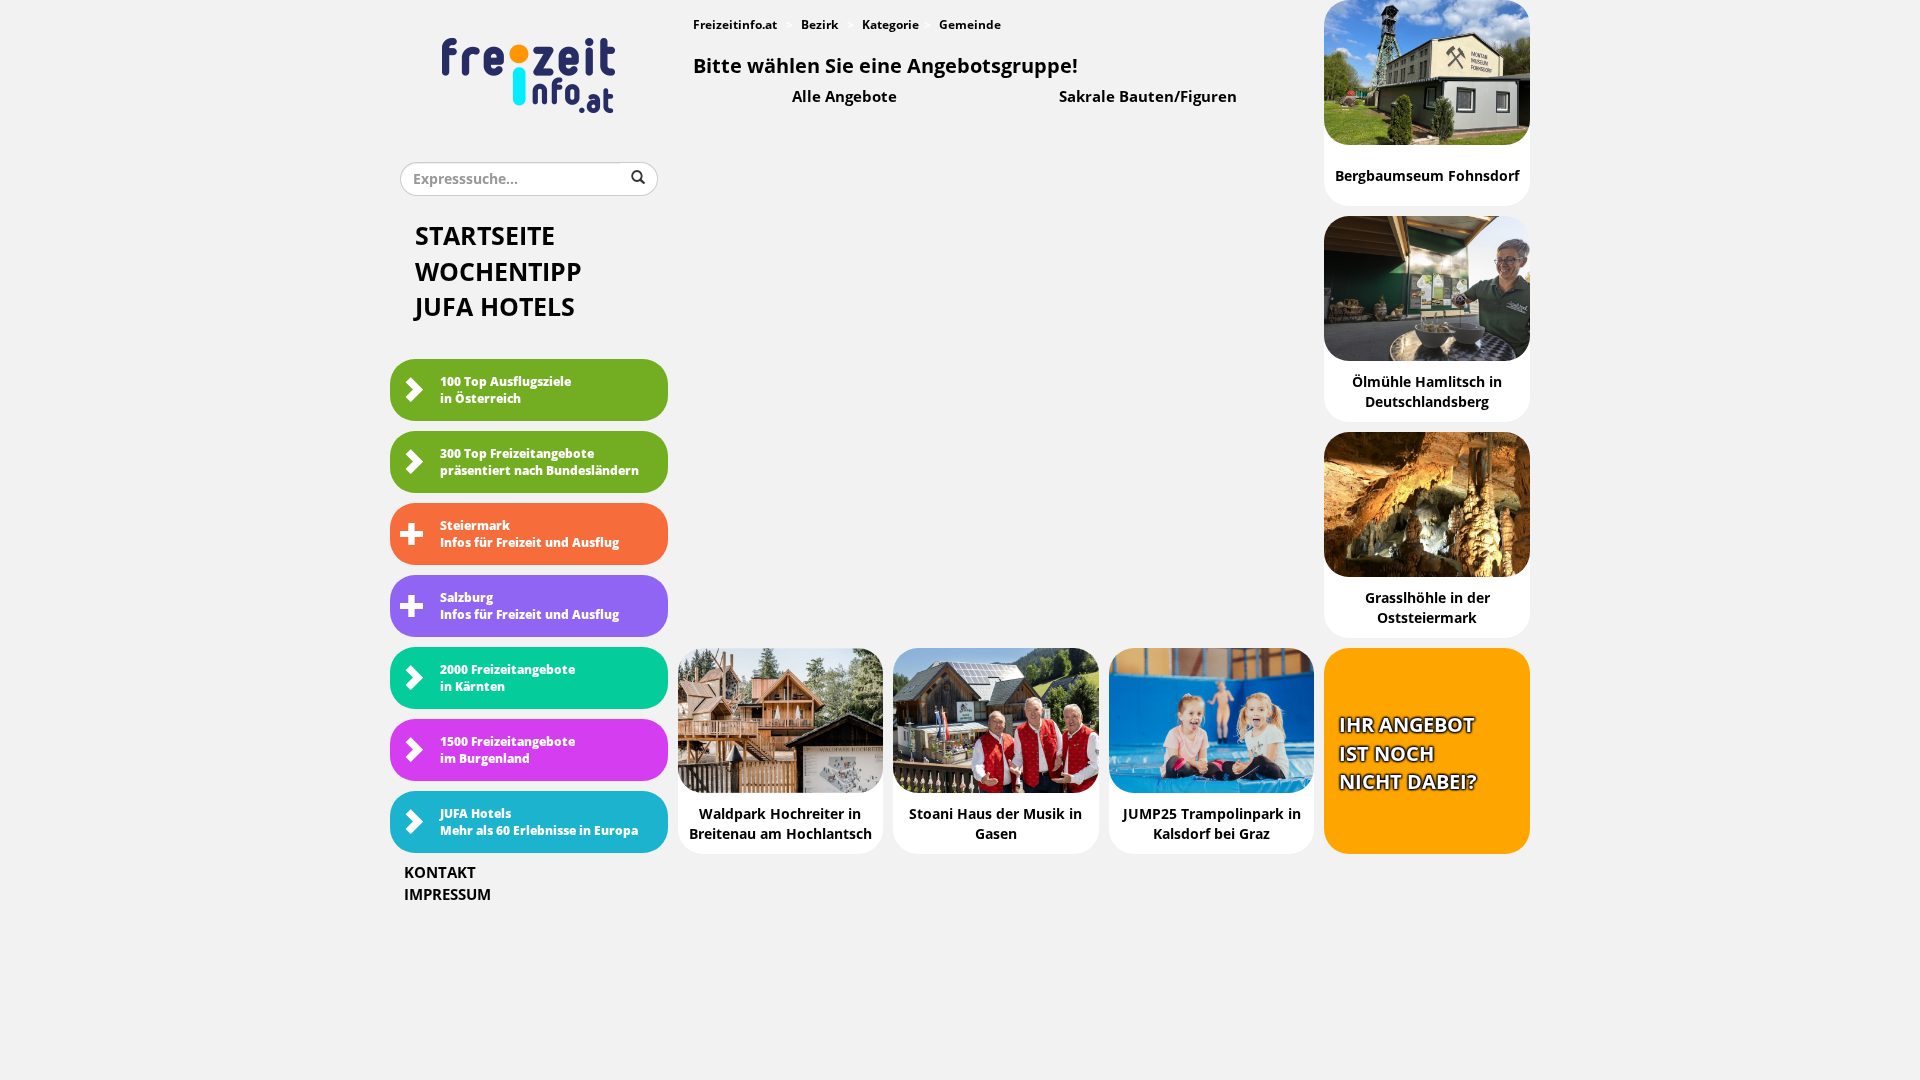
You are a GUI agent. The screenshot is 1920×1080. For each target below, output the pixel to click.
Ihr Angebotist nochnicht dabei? (1408, 753)
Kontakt (440, 873)
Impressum (447, 895)
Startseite (485, 236)
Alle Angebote (844, 97)
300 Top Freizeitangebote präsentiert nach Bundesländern (539, 462)
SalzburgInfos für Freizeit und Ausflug (529, 606)
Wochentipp (498, 272)
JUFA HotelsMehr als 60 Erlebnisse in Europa (539, 822)
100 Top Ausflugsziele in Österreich (505, 390)
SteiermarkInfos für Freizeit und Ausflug (529, 534)
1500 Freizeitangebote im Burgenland (507, 750)
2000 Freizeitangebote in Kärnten (507, 678)
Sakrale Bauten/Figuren (1148, 97)
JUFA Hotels (495, 307)
